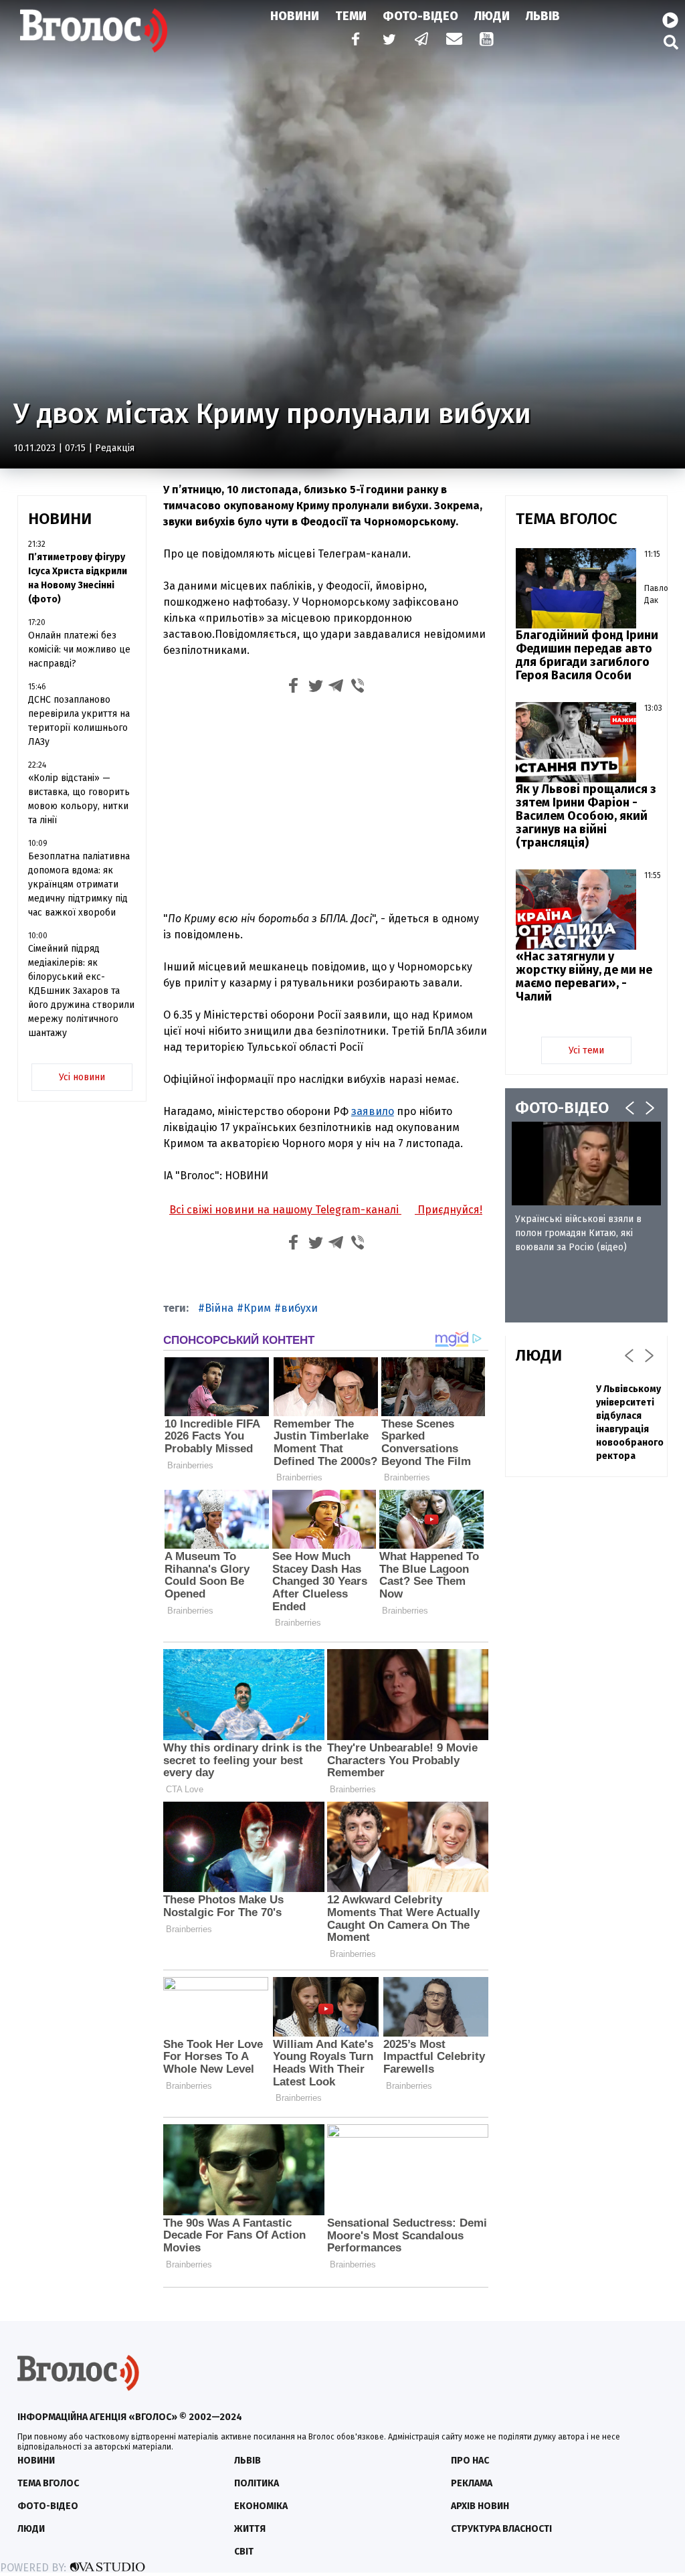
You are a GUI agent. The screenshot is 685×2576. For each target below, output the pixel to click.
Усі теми (586, 1050)
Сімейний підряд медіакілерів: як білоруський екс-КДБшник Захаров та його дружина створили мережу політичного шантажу (81, 991)
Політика (257, 2483)
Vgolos (94, 30)
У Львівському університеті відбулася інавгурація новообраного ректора (630, 1423)
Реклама (472, 2483)
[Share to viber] (358, 688)
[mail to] (454, 40)
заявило (373, 1111)
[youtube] (488, 40)
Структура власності (501, 2529)
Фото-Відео (420, 16)
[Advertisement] (326, 801)
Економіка (261, 2506)
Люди (492, 16)
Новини (295, 16)
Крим (257, 1308)
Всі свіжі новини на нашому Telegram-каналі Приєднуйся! (326, 1210)
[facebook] (353, 40)
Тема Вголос (48, 2483)
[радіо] (670, 21)
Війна (219, 1308)
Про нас (470, 2461)
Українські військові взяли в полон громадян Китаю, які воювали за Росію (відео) (578, 1233)
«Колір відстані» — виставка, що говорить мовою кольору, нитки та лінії (79, 799)
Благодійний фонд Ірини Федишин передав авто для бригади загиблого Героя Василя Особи (587, 655)
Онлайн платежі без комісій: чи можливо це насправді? (79, 650)
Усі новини (82, 1077)
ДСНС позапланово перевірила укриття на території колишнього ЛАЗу (79, 721)
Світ (244, 2552)
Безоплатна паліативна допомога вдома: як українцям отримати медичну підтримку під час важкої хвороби (79, 884)
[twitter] (389, 40)
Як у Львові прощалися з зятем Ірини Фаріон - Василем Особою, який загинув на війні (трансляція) (586, 816)
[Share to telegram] (336, 688)
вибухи (299, 1308)
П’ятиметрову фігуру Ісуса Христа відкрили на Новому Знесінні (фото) (78, 578)
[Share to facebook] (294, 688)
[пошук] (671, 42)
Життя (250, 2529)
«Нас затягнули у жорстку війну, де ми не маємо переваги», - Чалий (584, 976)
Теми (351, 16)
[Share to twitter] (315, 688)
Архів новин (480, 2506)
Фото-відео (48, 2506)
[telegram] (422, 40)
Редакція (115, 448)
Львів (543, 16)
